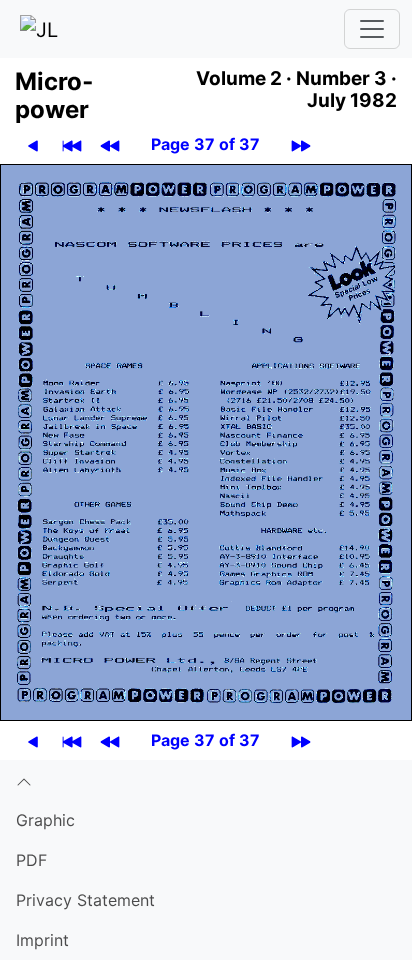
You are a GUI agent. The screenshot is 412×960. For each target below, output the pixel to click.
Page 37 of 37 (205, 144)
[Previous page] (33, 144)
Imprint (42, 940)
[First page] (72, 144)
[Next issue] (301, 144)
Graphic (45, 820)
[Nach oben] (206, 780)
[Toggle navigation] (372, 29)
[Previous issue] (110, 144)
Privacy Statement (85, 900)
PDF (31, 860)
